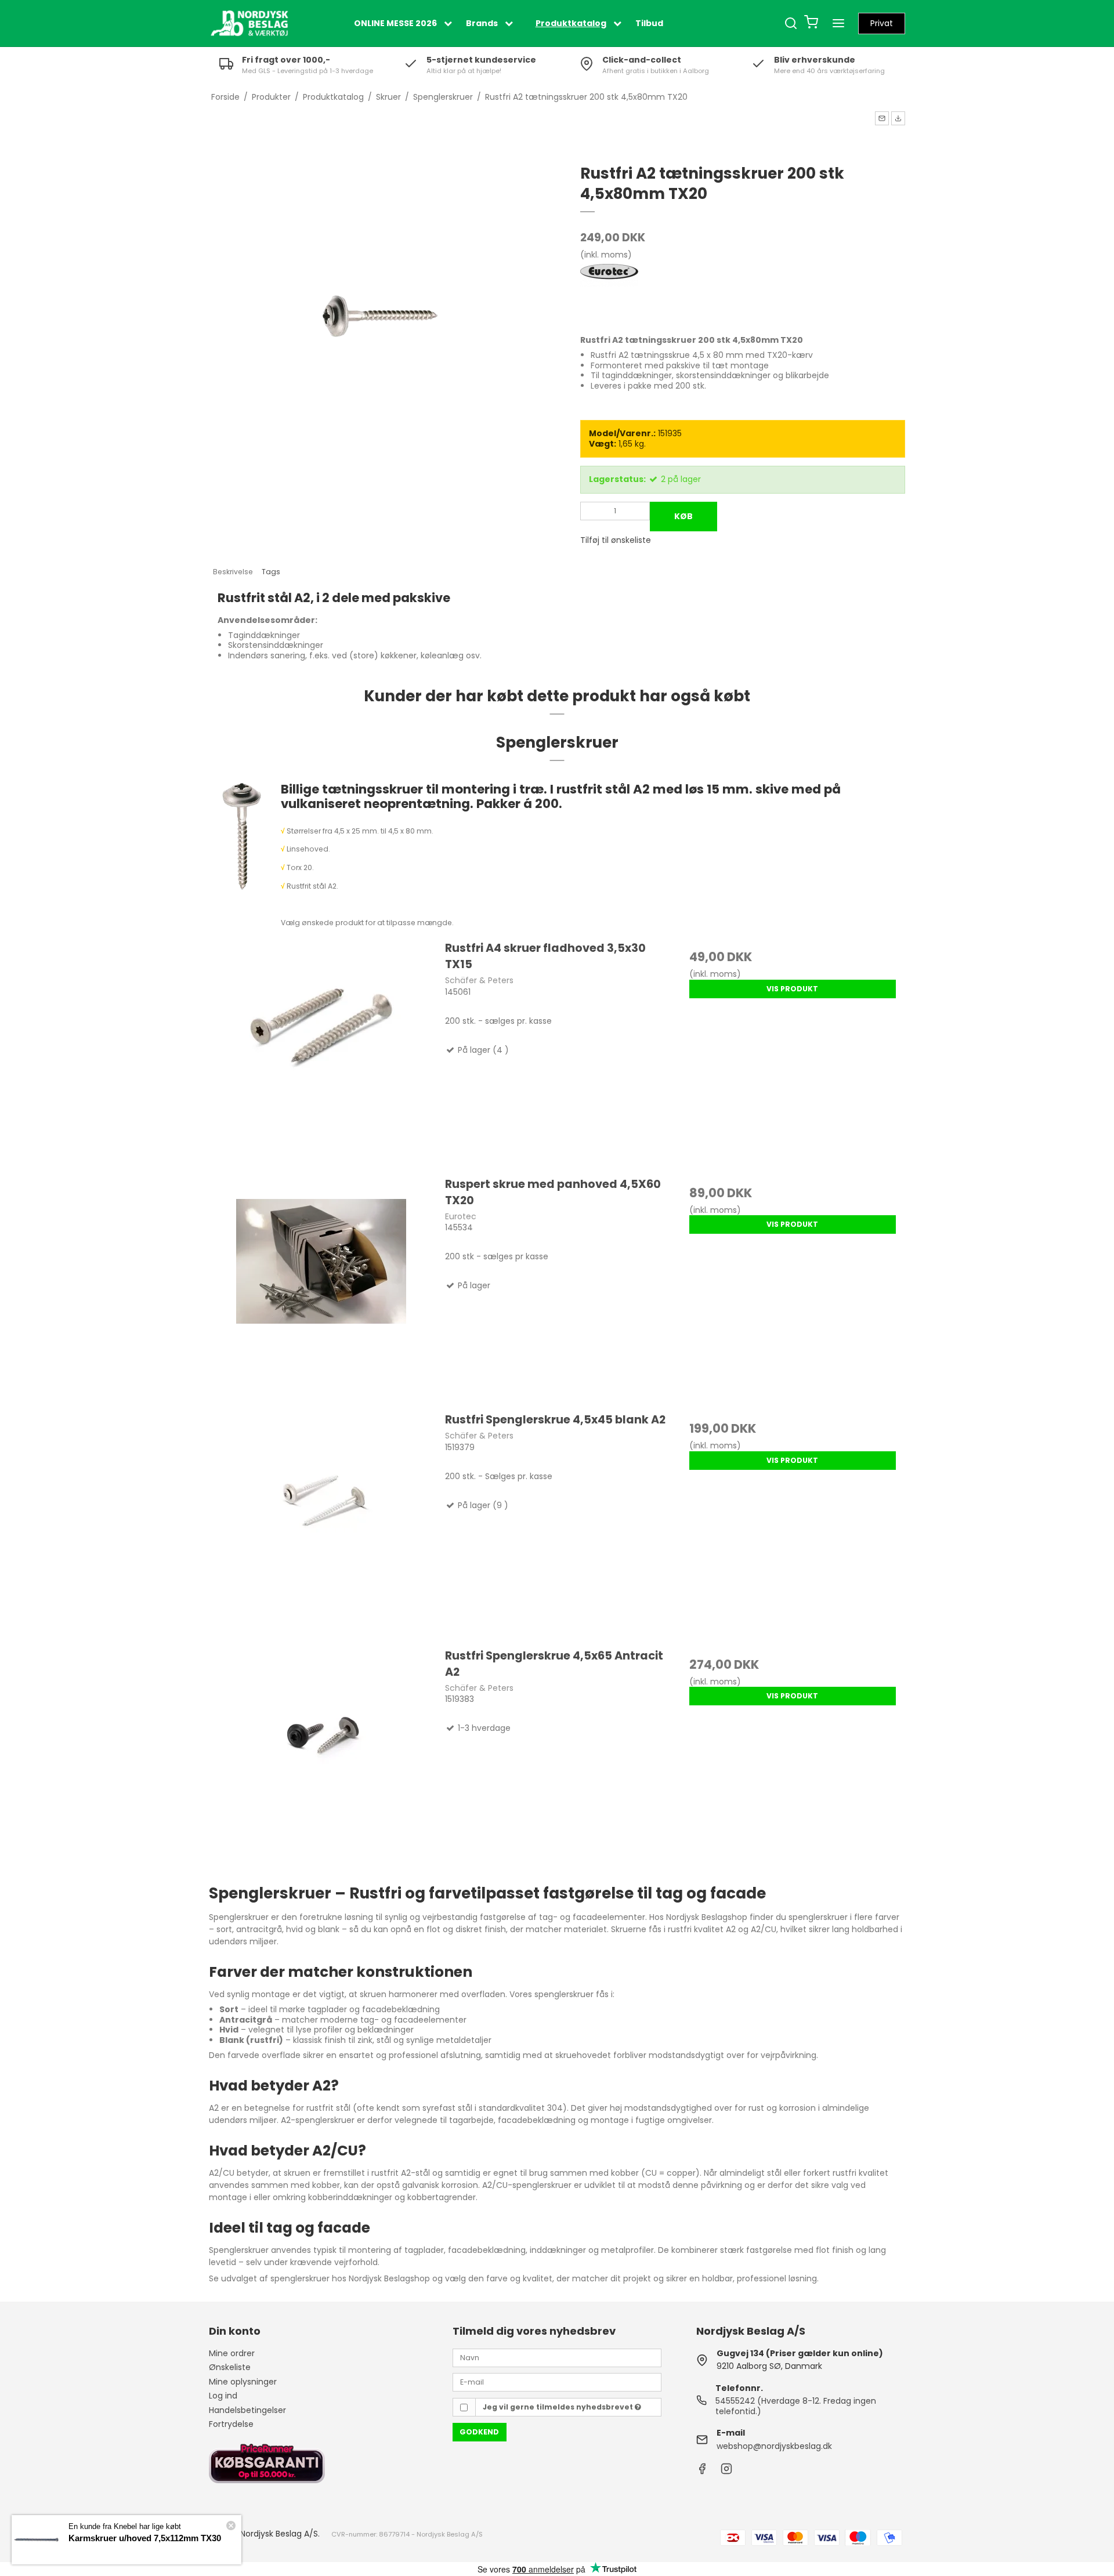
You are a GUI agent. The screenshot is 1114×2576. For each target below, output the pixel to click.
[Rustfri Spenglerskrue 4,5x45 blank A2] (321, 1524)
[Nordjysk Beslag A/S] (249, 23)
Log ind (223, 2396)
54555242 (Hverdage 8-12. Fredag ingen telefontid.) (796, 2406)
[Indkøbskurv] (811, 23)
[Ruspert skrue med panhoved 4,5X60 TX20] (321, 1288)
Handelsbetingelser (247, 2410)
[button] (882, 118)
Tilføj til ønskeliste (616, 540)
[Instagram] (726, 2472)
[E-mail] (557, 2382)
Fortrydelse (231, 2424)
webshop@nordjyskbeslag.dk (774, 2446)
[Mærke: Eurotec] (609, 293)
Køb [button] (683, 516)
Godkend (479, 2432)
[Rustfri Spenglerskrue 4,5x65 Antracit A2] (321, 1760)
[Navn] (557, 2357)
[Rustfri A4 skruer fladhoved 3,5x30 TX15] (321, 1052)
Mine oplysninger (243, 2382)
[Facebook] (702, 2472)
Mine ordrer (232, 2353)
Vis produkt (792, 989)
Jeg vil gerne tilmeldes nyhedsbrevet (559, 2407)
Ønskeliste (230, 2367)
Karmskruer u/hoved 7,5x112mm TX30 (145, 2538)
